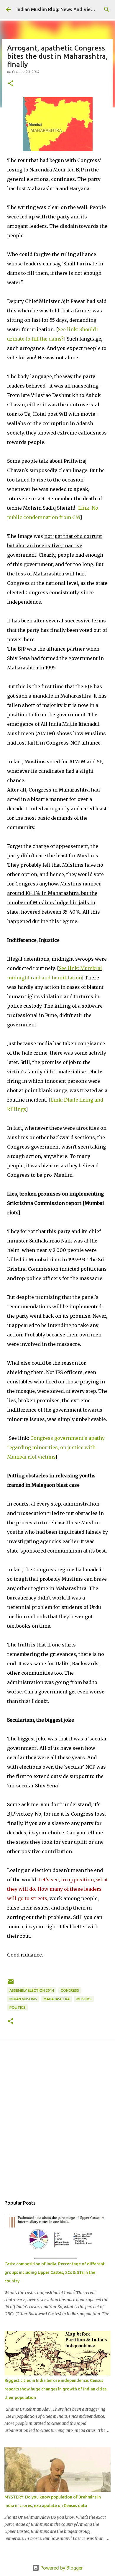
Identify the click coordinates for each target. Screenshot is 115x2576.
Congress (70, 1990)
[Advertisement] (57, 2125)
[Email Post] (11, 1984)
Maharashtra (57, 1999)
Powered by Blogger (61, 2568)
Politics (17, 2007)
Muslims (84, 1999)
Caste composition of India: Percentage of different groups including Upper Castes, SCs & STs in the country (55, 2272)
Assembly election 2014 (32, 1990)
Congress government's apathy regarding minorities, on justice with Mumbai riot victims (56, 1447)
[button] (11, 84)
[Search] (107, 9)
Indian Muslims (23, 1999)
